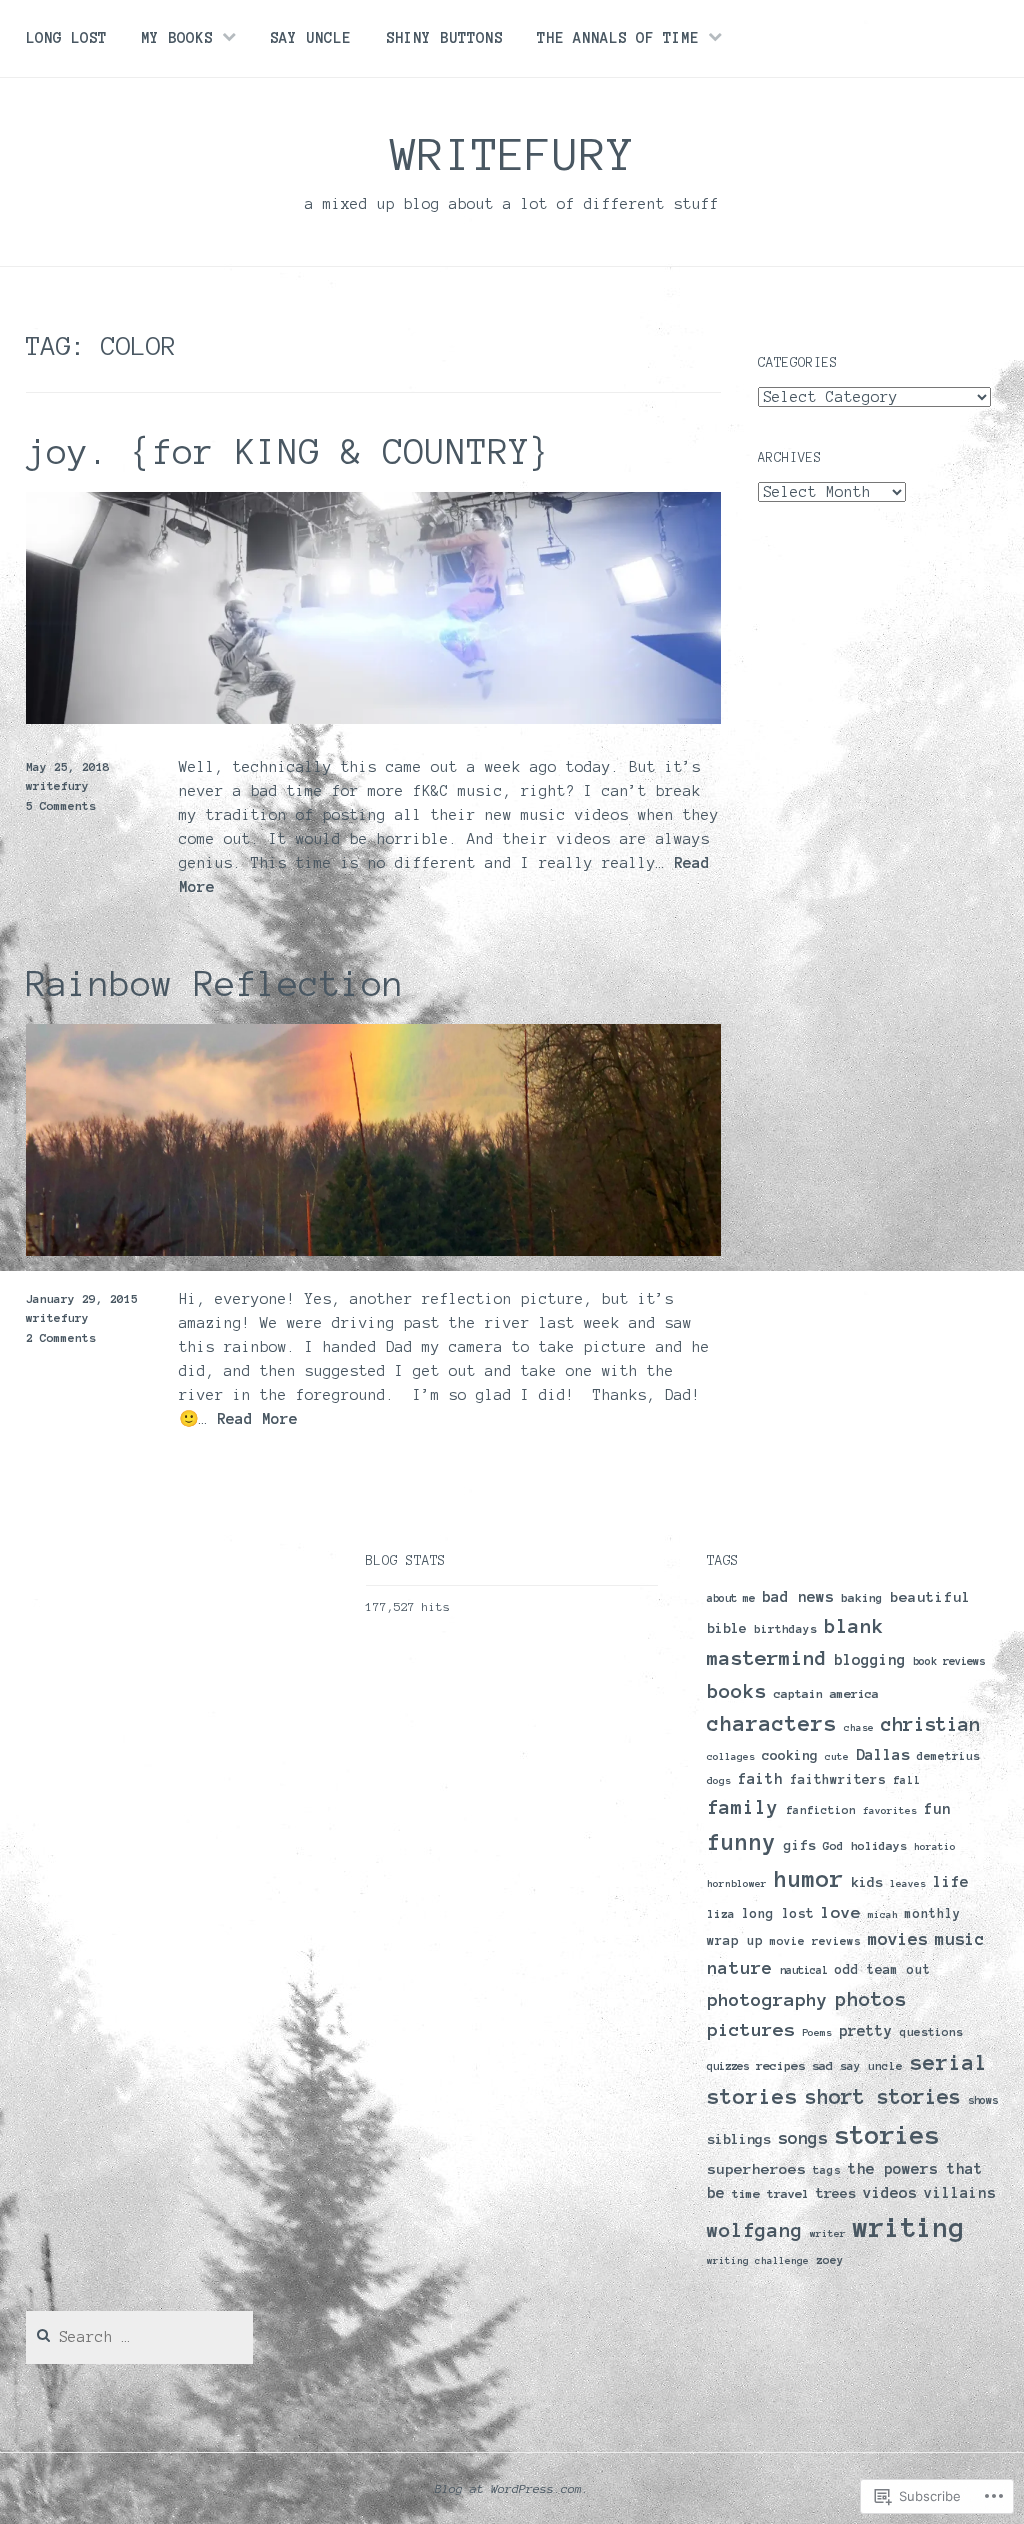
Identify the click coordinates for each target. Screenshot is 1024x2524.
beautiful (930, 1597)
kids (867, 1882)
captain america (826, 1693)
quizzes (728, 2066)
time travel (770, 2193)
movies (898, 1938)
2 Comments (61, 1337)
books (737, 1691)
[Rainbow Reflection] (374, 1251)
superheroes (756, 2169)
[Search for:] (140, 2337)
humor (809, 1879)
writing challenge (758, 2260)
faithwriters (838, 1780)
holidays (879, 1845)
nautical (804, 1970)
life (951, 1881)
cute (837, 1756)
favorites (890, 1810)
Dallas (883, 1754)
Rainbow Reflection (215, 984)
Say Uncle (310, 38)
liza (721, 1914)
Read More (257, 1420)
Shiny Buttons (444, 38)
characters (772, 1723)
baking (862, 1597)
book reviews (949, 1661)
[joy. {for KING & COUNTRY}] (374, 719)
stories (887, 2135)
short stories (883, 2097)
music (960, 1939)
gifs (800, 1845)
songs (803, 2138)
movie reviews (815, 1941)
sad (822, 2065)
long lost (778, 1913)
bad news (798, 1597)
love (841, 1912)
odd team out (883, 1970)
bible (727, 1628)
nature (740, 1968)
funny (742, 1842)
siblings (739, 2139)
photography (767, 2000)
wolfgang (755, 2230)
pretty (866, 2031)
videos (890, 2192)
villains (960, 2193)
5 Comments (61, 805)
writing (909, 2227)
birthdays (785, 1629)
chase (859, 1727)
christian (930, 1724)
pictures (751, 2030)
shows (983, 2100)
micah (883, 1914)
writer (828, 2233)
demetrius (948, 1756)
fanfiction (821, 1810)
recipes (780, 2065)
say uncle (871, 2066)
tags (827, 2170)
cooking (790, 1755)
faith (760, 1779)
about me (731, 1598)
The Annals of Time (618, 38)
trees (836, 2193)
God (833, 1846)
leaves (908, 1883)
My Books (177, 38)
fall (907, 1780)
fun (937, 1809)
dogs (719, 1780)
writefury (512, 154)
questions (931, 2032)
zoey (830, 2260)
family (743, 1807)
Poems (817, 2032)
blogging (870, 1659)
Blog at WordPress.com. (512, 2488)
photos (871, 1999)
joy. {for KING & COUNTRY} (288, 452)
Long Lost (66, 38)
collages (731, 1756)
